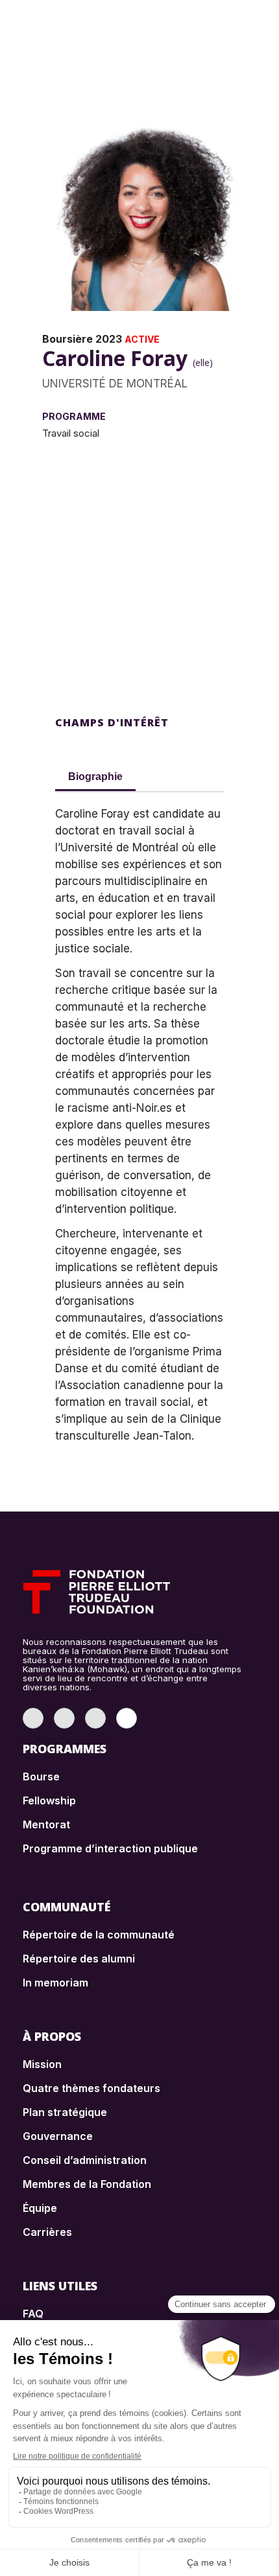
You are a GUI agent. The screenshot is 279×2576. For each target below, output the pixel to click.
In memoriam (55, 1983)
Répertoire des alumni (79, 1959)
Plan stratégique (65, 2112)
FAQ (33, 2314)
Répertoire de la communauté (99, 1935)
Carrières (47, 2232)
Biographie (95, 776)
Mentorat (46, 1824)
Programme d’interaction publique (110, 1848)
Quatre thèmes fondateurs (91, 2088)
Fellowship (49, 1800)
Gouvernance (58, 2136)
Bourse (41, 1777)
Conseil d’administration (85, 2160)
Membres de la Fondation (87, 2184)
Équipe (40, 2208)
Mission (42, 2064)
